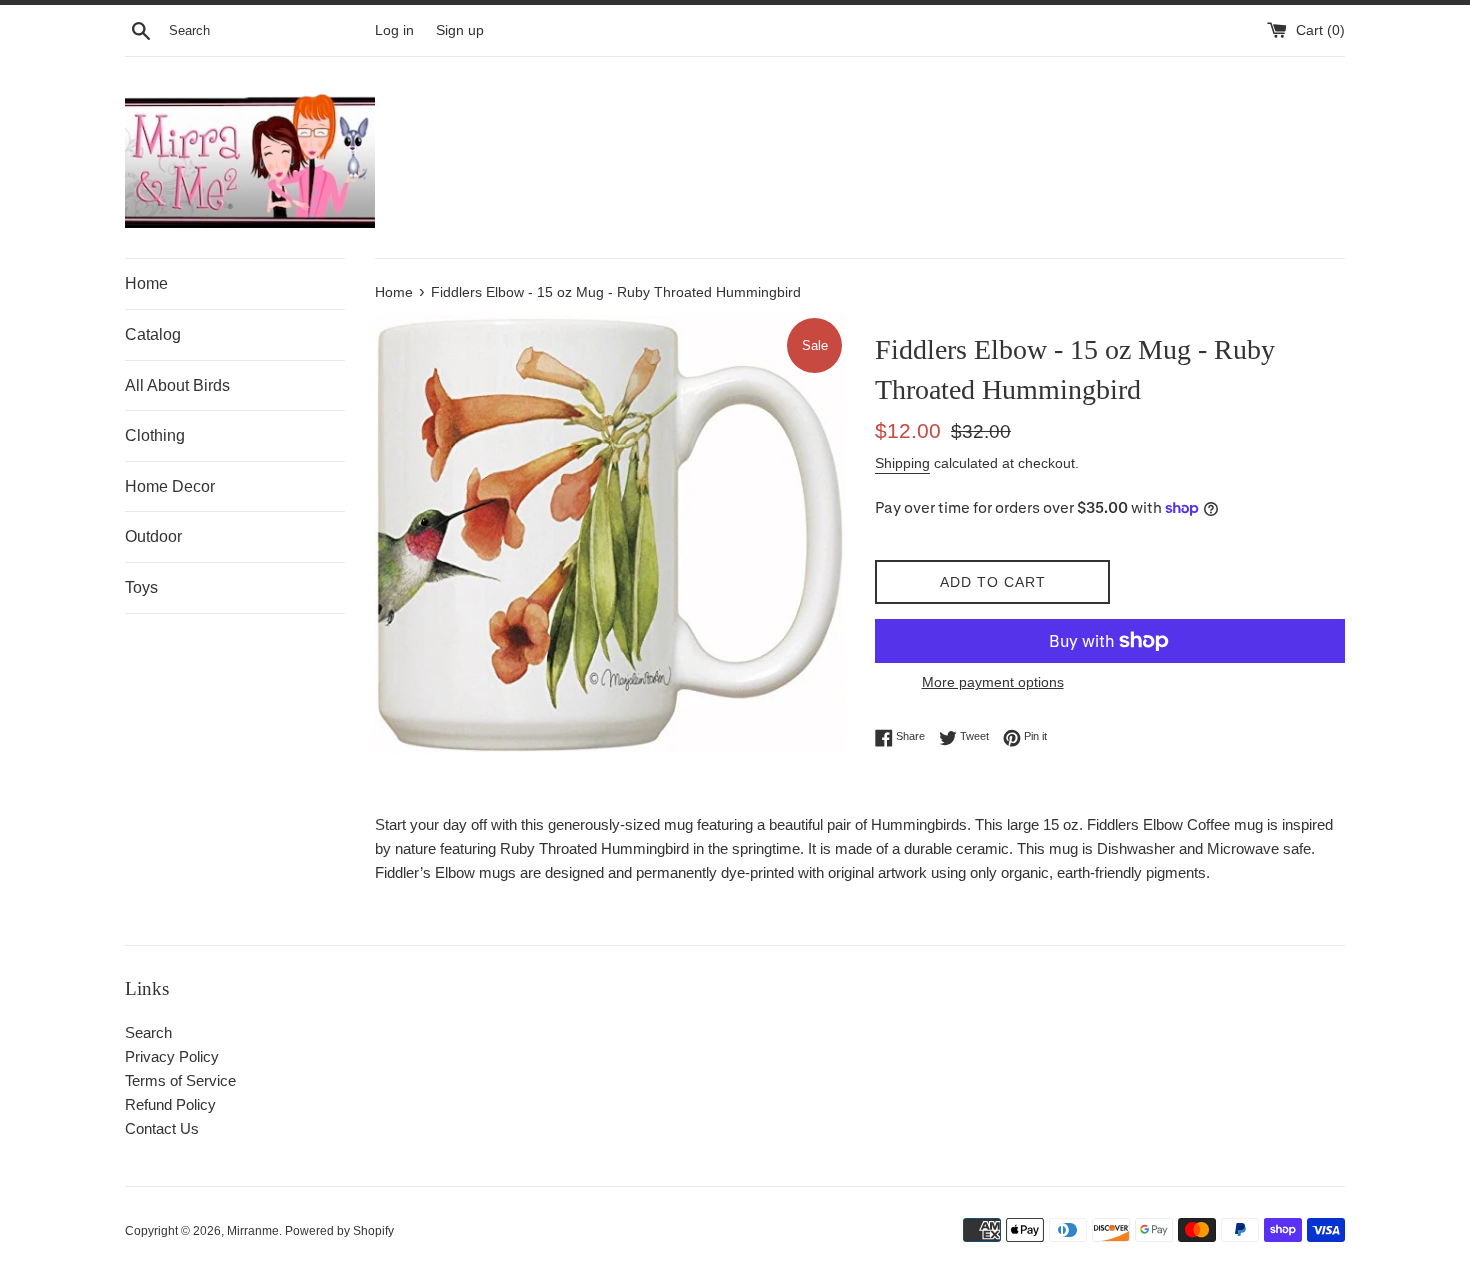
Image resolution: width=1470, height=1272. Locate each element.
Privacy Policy (172, 1056)
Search (148, 1032)
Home (146, 283)
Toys (141, 587)
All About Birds (177, 385)
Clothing (155, 435)
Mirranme (253, 1231)
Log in (394, 30)
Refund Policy (170, 1104)
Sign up (460, 30)
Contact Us (162, 1128)
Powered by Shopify (339, 1231)
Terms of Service (180, 1080)
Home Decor (170, 486)
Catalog (153, 334)
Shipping (902, 463)
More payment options (993, 682)
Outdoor (153, 536)
